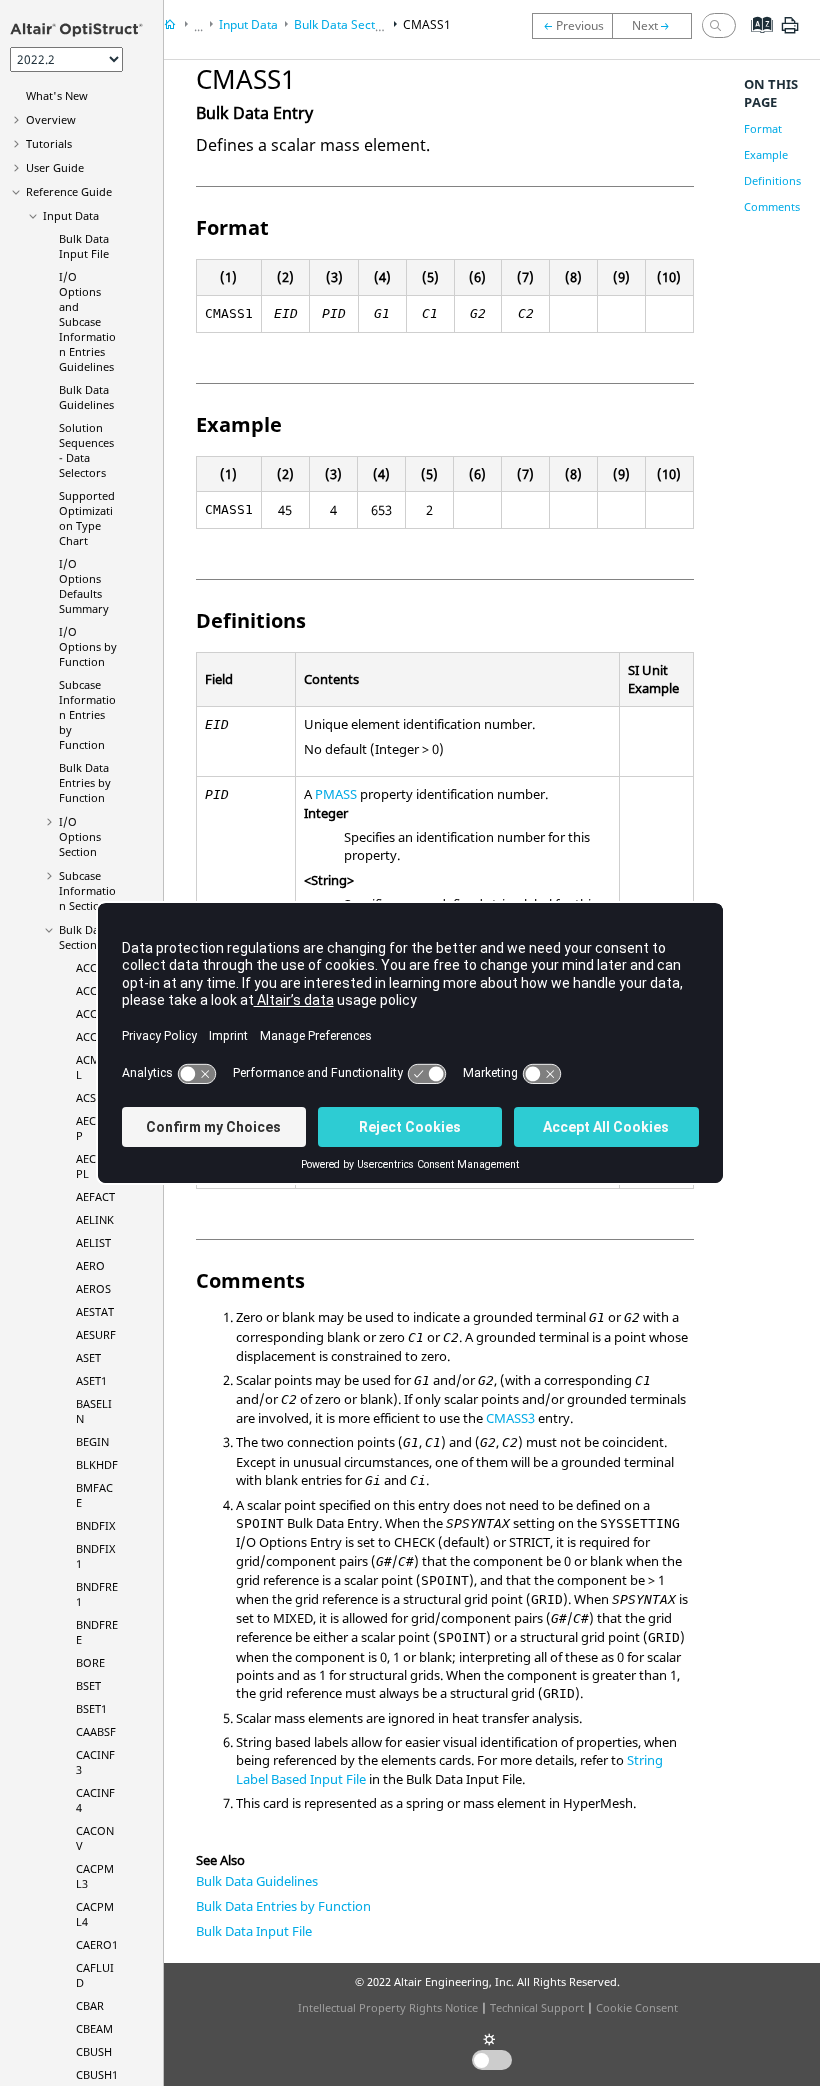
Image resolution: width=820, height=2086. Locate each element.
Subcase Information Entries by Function (87, 714)
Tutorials (49, 143)
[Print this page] (790, 33)
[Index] (755, 40)
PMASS (336, 794)
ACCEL (92, 967)
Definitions (772, 180)
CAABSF (96, 1731)
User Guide (55, 167)
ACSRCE (96, 1097)
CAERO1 (97, 1944)
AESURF (96, 1334)
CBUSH (94, 2051)
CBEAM (94, 2028)
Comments (772, 206)
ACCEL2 (95, 1013)
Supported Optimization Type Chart (87, 518)
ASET (88, 1357)
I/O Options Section (80, 836)
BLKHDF (97, 1464)
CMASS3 (510, 1418)
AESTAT (95, 1311)
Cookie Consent (637, 2007)
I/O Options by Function (88, 646)
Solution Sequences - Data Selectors (86, 450)
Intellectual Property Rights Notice (388, 2007)
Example (766, 154)
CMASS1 (427, 24)
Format (763, 128)
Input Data (71, 215)
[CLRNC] (572, 26)
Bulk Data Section (84, 937)
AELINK (95, 1219)
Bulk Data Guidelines (86, 397)
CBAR (90, 2005)
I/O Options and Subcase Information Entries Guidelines (87, 321)
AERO (90, 1265)
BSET (88, 1685)
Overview (51, 119)
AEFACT (95, 1196)
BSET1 (91, 1708)
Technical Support (537, 2007)
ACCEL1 (95, 990)
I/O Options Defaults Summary (84, 586)
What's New (57, 95)
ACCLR (93, 1036)
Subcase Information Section (87, 890)
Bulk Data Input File (84, 246)
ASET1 (91, 1380)
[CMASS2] (657, 26)
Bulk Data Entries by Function (85, 782)
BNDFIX (95, 1525)
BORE (90, 1662)
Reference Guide (69, 191)
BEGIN (92, 1441)
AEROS (93, 1288)
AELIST (93, 1242)
